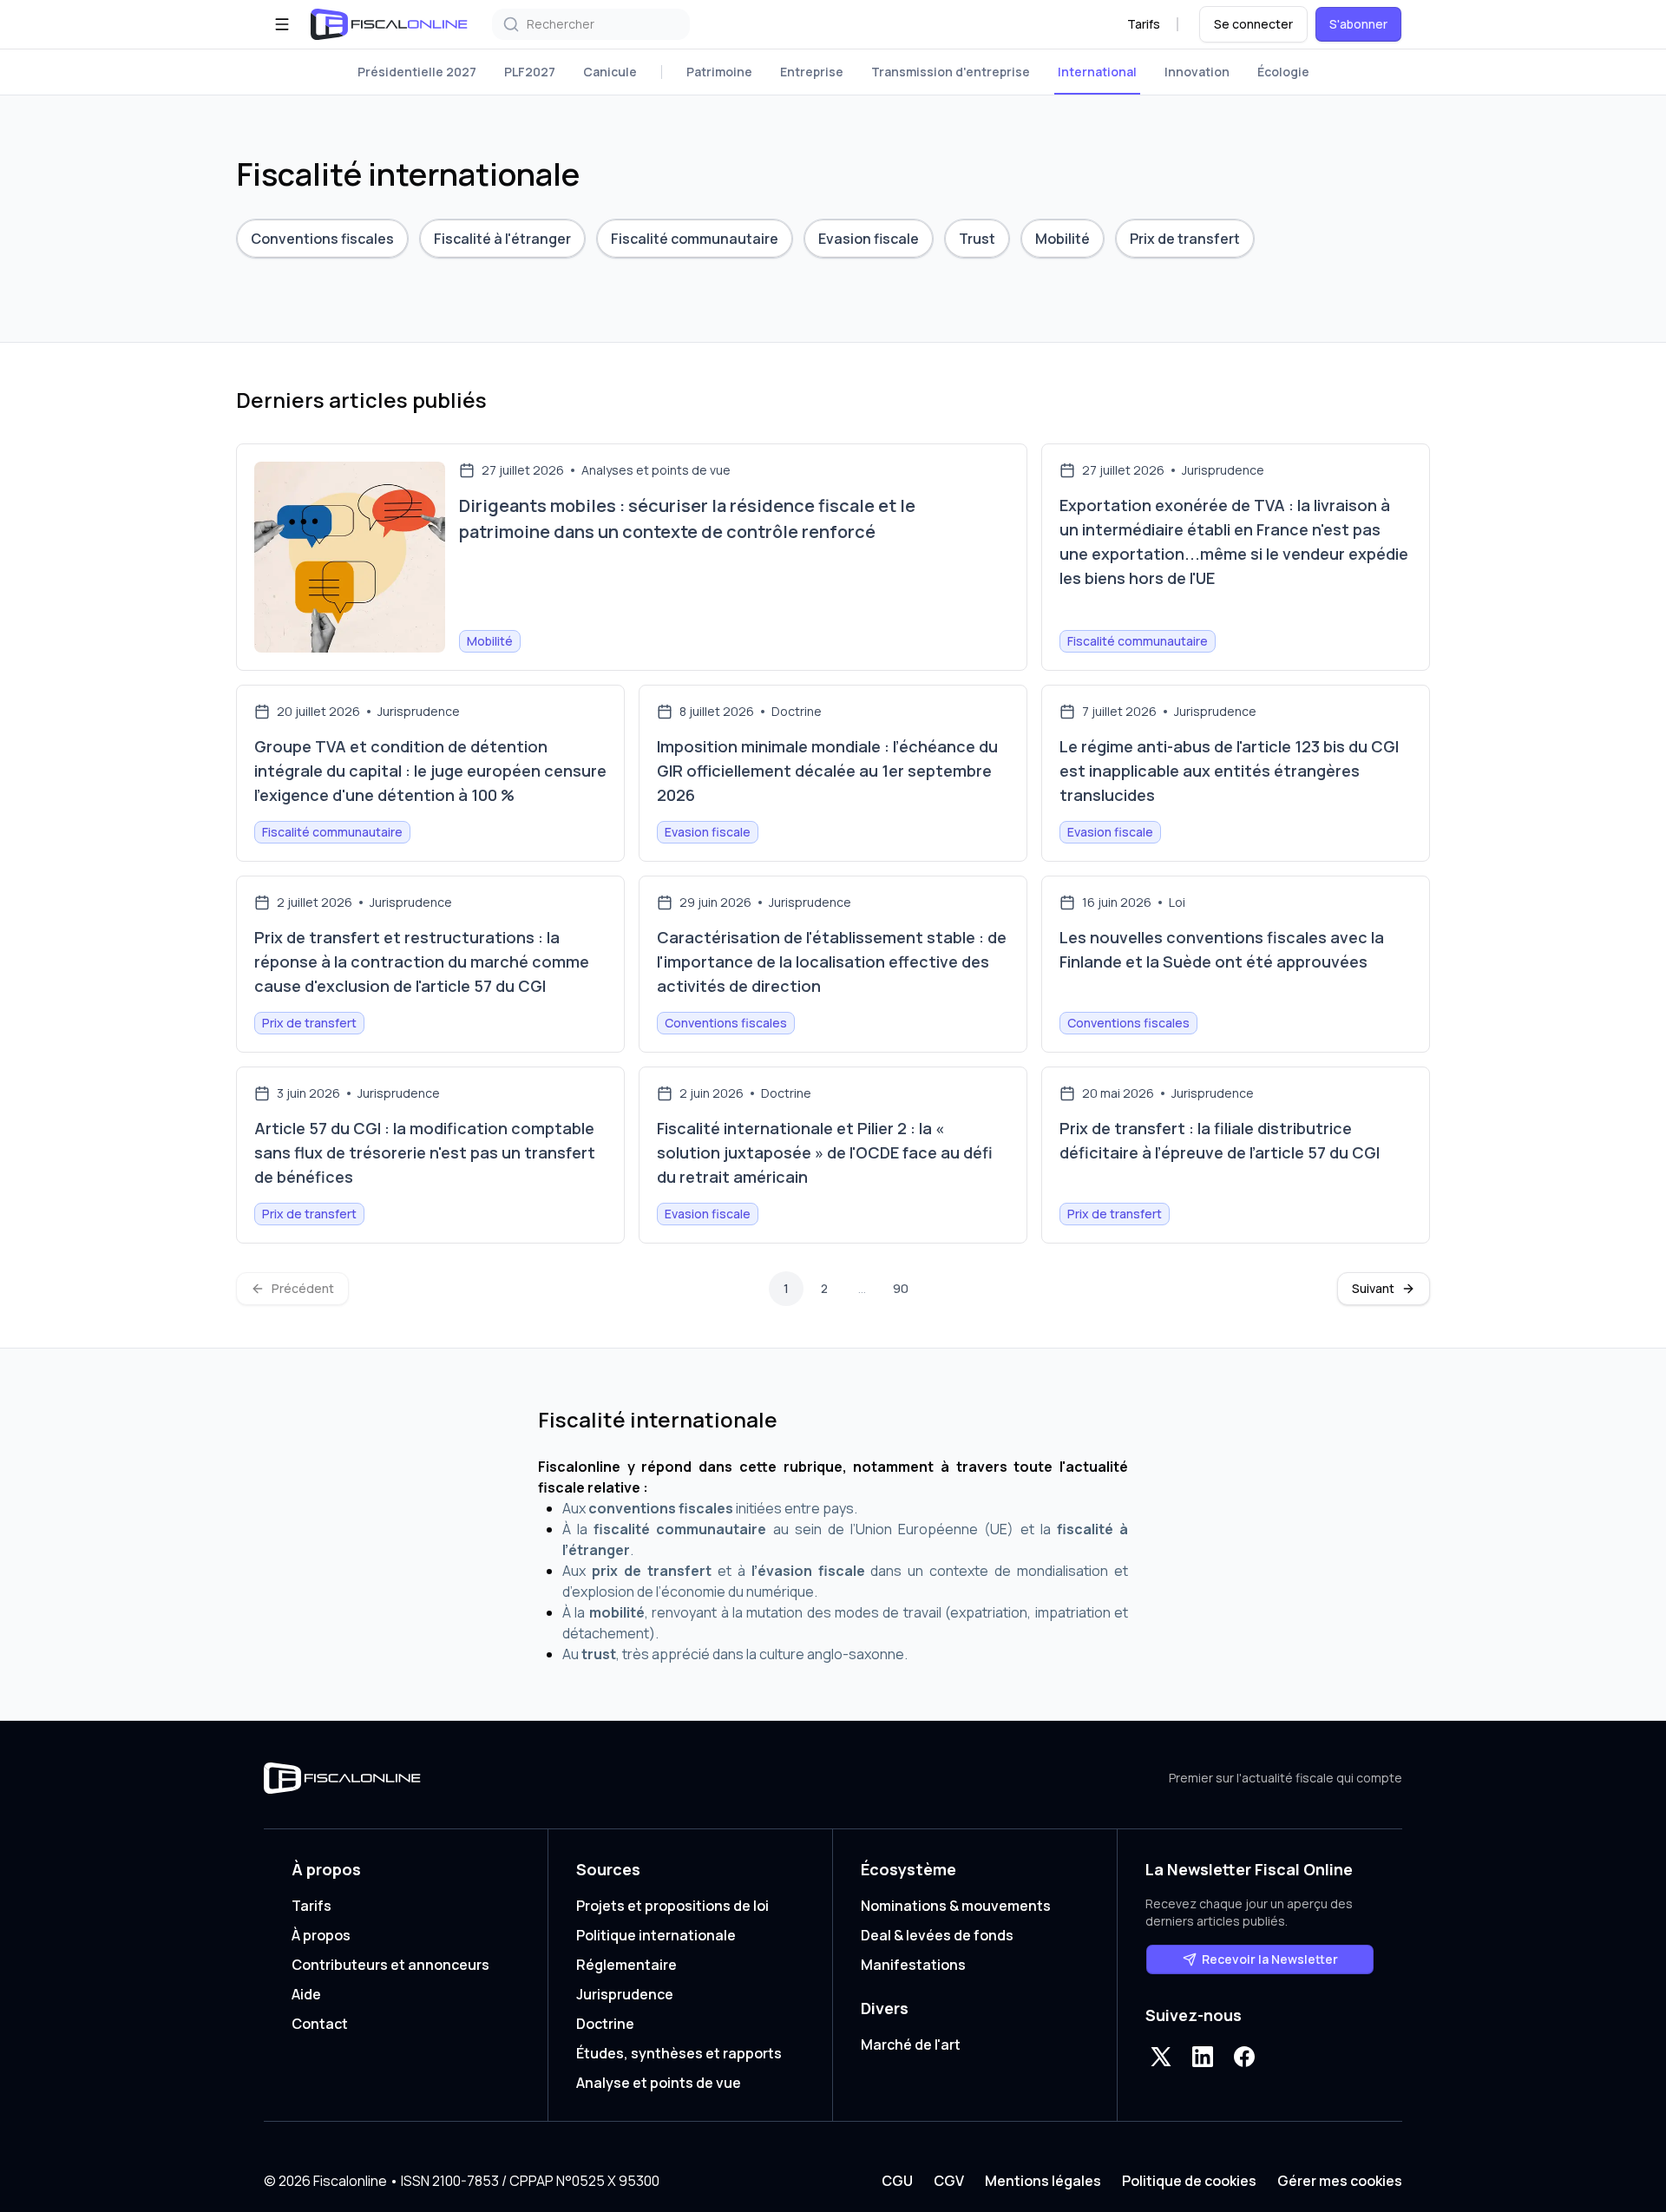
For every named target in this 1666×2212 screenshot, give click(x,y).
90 (901, 1288)
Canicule (610, 72)
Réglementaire (626, 1965)
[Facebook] (1244, 2057)
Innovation (1197, 72)
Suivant (1373, 1288)
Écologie (1283, 72)
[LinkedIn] (1203, 2057)
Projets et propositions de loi (672, 1906)
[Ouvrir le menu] (282, 24)
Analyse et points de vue (659, 2083)
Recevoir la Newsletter (1270, 1959)
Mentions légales (1043, 2181)
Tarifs (1144, 24)
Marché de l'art (911, 2045)
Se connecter (1253, 24)
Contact (320, 2024)
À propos (321, 1935)
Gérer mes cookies (1340, 2181)
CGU (897, 2181)
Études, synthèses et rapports (679, 2053)
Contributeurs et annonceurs (390, 1965)
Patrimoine (719, 72)
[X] (1161, 2057)
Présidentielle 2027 (417, 72)
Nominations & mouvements (956, 1906)
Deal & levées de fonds (937, 1935)
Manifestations (913, 1965)
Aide (306, 1994)
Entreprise (812, 72)
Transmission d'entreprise (951, 72)
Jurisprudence (625, 1994)
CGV (949, 2181)
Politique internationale (656, 1935)
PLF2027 (530, 72)
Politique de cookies (1189, 2181)
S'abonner (1358, 24)
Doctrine (605, 2024)
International (1097, 72)
